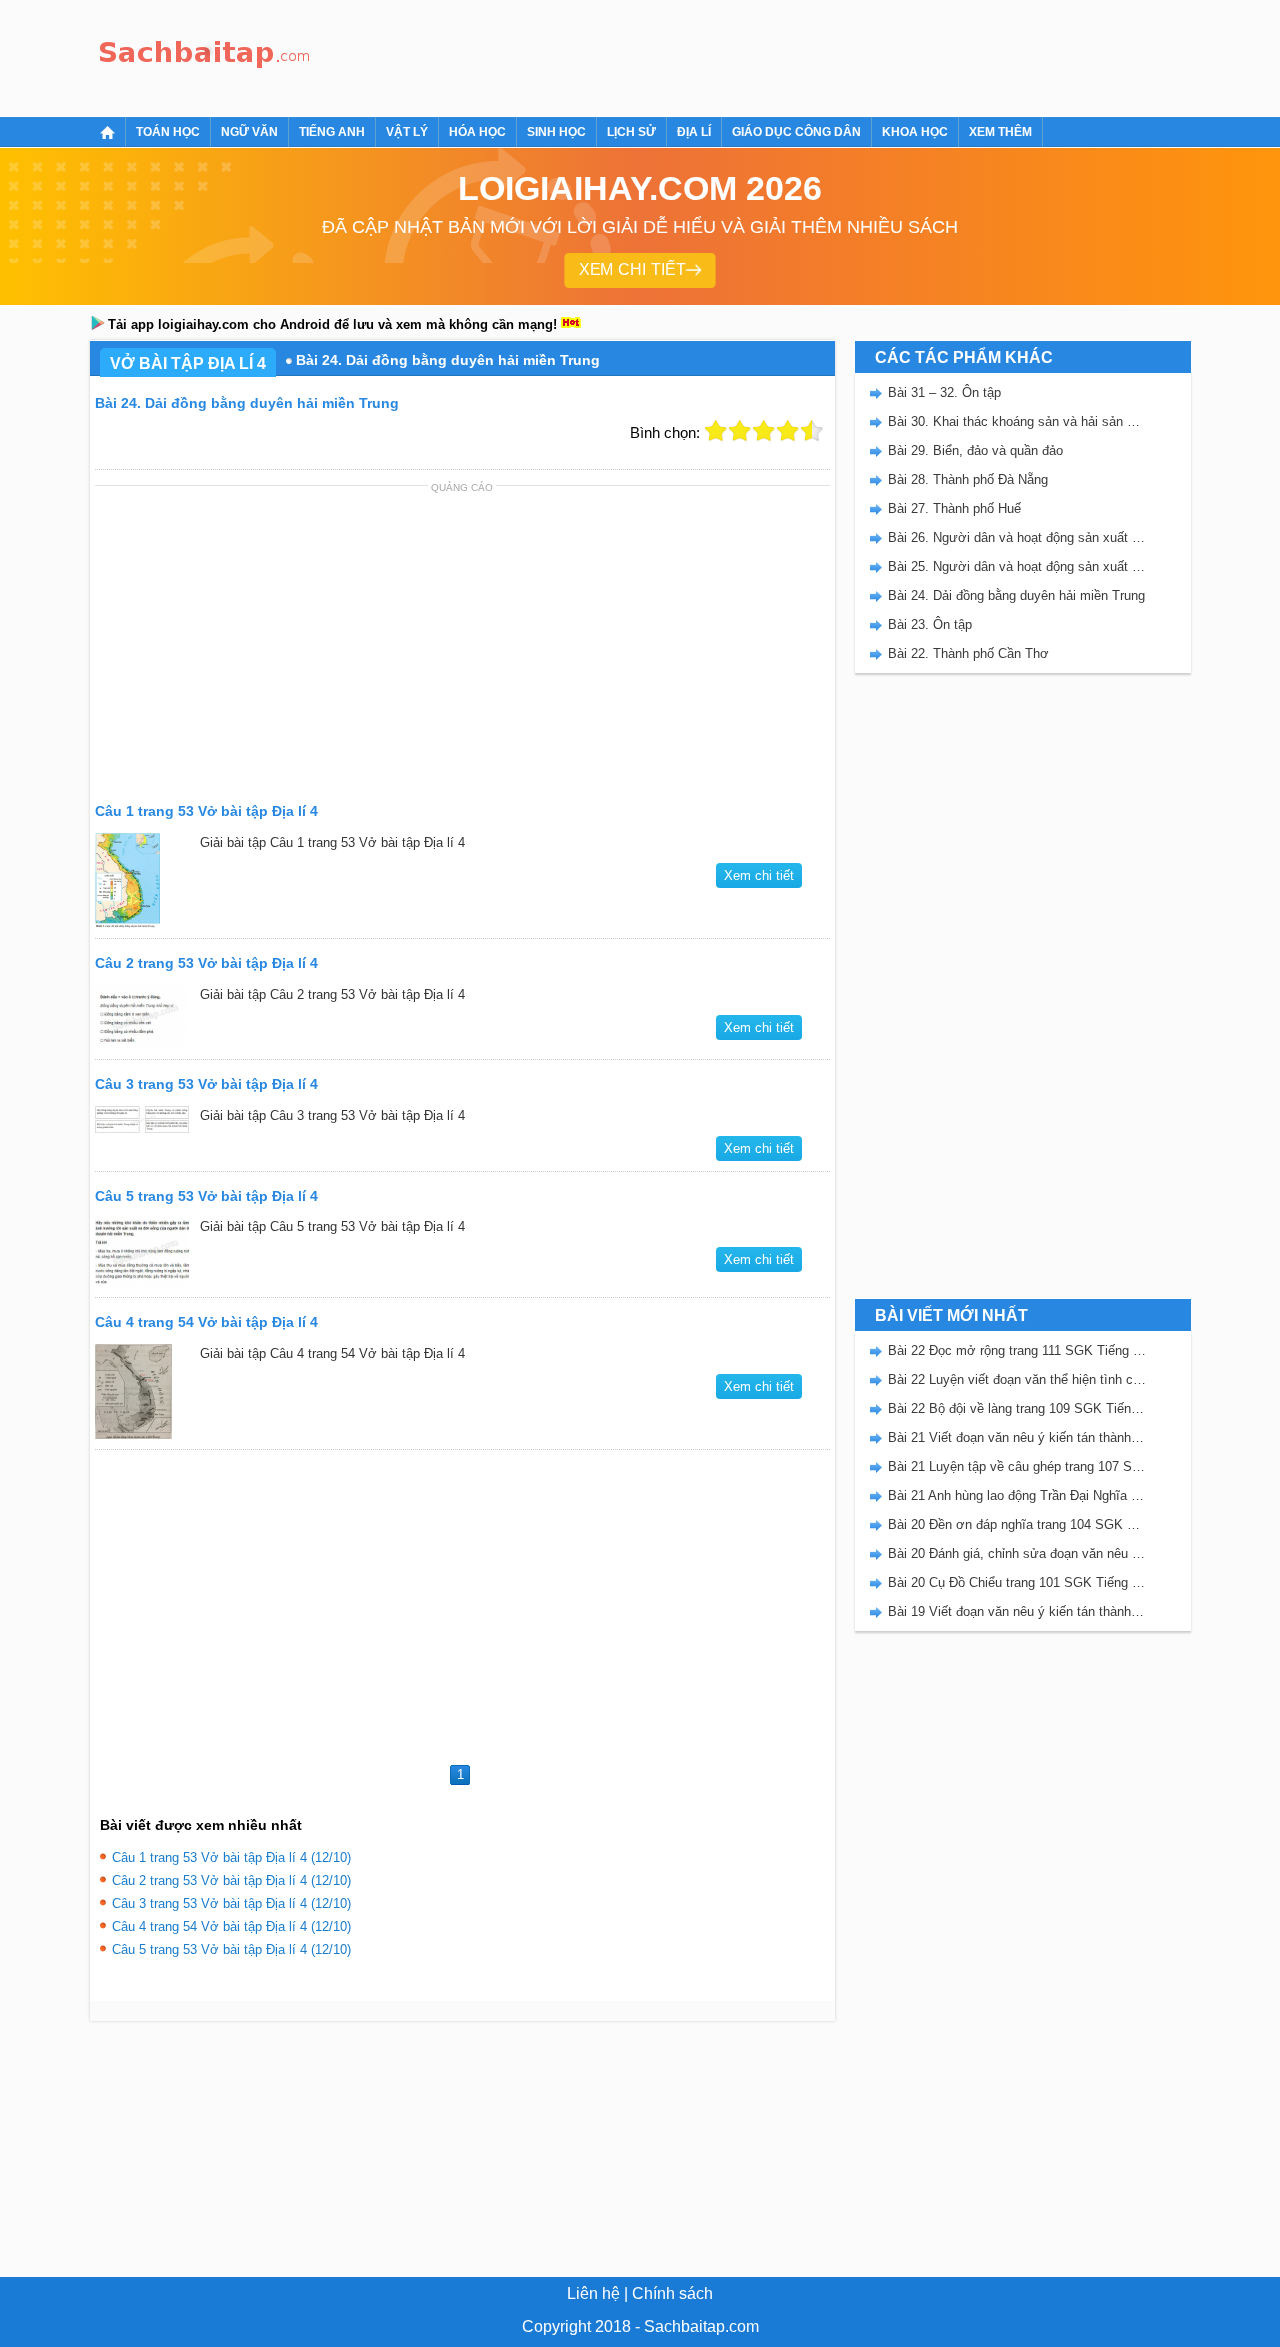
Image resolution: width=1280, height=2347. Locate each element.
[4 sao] (788, 431)
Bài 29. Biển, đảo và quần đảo (975, 450)
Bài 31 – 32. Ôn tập (944, 392)
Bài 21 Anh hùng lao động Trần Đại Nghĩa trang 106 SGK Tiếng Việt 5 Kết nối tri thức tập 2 (1017, 1495)
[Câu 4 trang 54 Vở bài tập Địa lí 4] (142, 1391)
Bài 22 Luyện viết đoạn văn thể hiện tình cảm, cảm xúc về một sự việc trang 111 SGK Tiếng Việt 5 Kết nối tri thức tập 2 (1017, 1379)
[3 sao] (764, 431)
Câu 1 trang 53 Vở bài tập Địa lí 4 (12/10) (231, 1857)
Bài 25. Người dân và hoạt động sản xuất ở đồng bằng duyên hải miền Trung (1017, 566)
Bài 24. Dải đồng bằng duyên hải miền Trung (1016, 595)
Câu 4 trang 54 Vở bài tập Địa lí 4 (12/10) (231, 1926)
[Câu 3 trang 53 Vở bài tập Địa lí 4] (142, 1120)
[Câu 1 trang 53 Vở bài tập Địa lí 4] (142, 880)
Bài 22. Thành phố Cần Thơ (968, 653)
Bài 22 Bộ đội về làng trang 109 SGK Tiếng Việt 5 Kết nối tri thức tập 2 (1017, 1408)
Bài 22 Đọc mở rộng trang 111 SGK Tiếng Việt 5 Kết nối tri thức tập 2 (1017, 1350)
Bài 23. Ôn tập (930, 624)
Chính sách (672, 2293)
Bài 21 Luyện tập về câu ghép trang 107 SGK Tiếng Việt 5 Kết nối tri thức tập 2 (1017, 1466)
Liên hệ (593, 2293)
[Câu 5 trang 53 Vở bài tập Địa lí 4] (142, 1251)
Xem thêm (1000, 132)
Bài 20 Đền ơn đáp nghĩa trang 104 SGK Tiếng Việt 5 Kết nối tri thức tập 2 (1017, 1524)
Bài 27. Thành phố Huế (954, 508)
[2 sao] (740, 431)
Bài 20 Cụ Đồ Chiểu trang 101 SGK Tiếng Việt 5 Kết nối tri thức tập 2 (1017, 1582)
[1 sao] (716, 431)
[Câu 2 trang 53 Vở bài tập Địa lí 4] (142, 1017)
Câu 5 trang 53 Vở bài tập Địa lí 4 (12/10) (231, 1949)
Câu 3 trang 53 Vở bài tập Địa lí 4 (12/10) (231, 1903)
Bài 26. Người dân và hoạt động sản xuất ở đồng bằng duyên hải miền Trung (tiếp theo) (1017, 537)
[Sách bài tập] (205, 55)
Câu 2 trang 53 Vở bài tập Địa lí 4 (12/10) (231, 1880)
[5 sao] (812, 431)
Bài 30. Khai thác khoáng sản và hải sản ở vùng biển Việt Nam (1017, 421)
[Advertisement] (684, 55)
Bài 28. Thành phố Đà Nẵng (968, 479)
